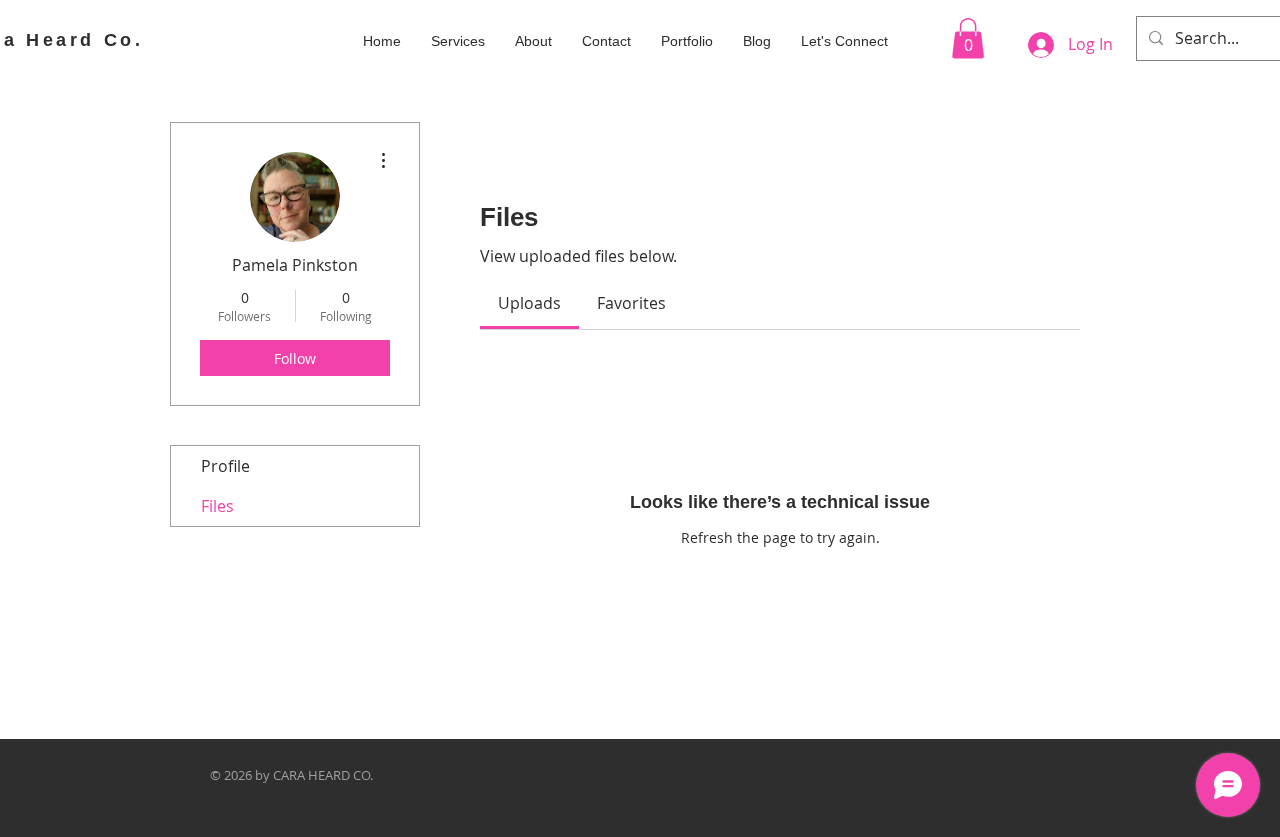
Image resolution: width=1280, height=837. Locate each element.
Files (217, 506)
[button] (968, 38)
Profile (225, 466)
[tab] (529, 303)
